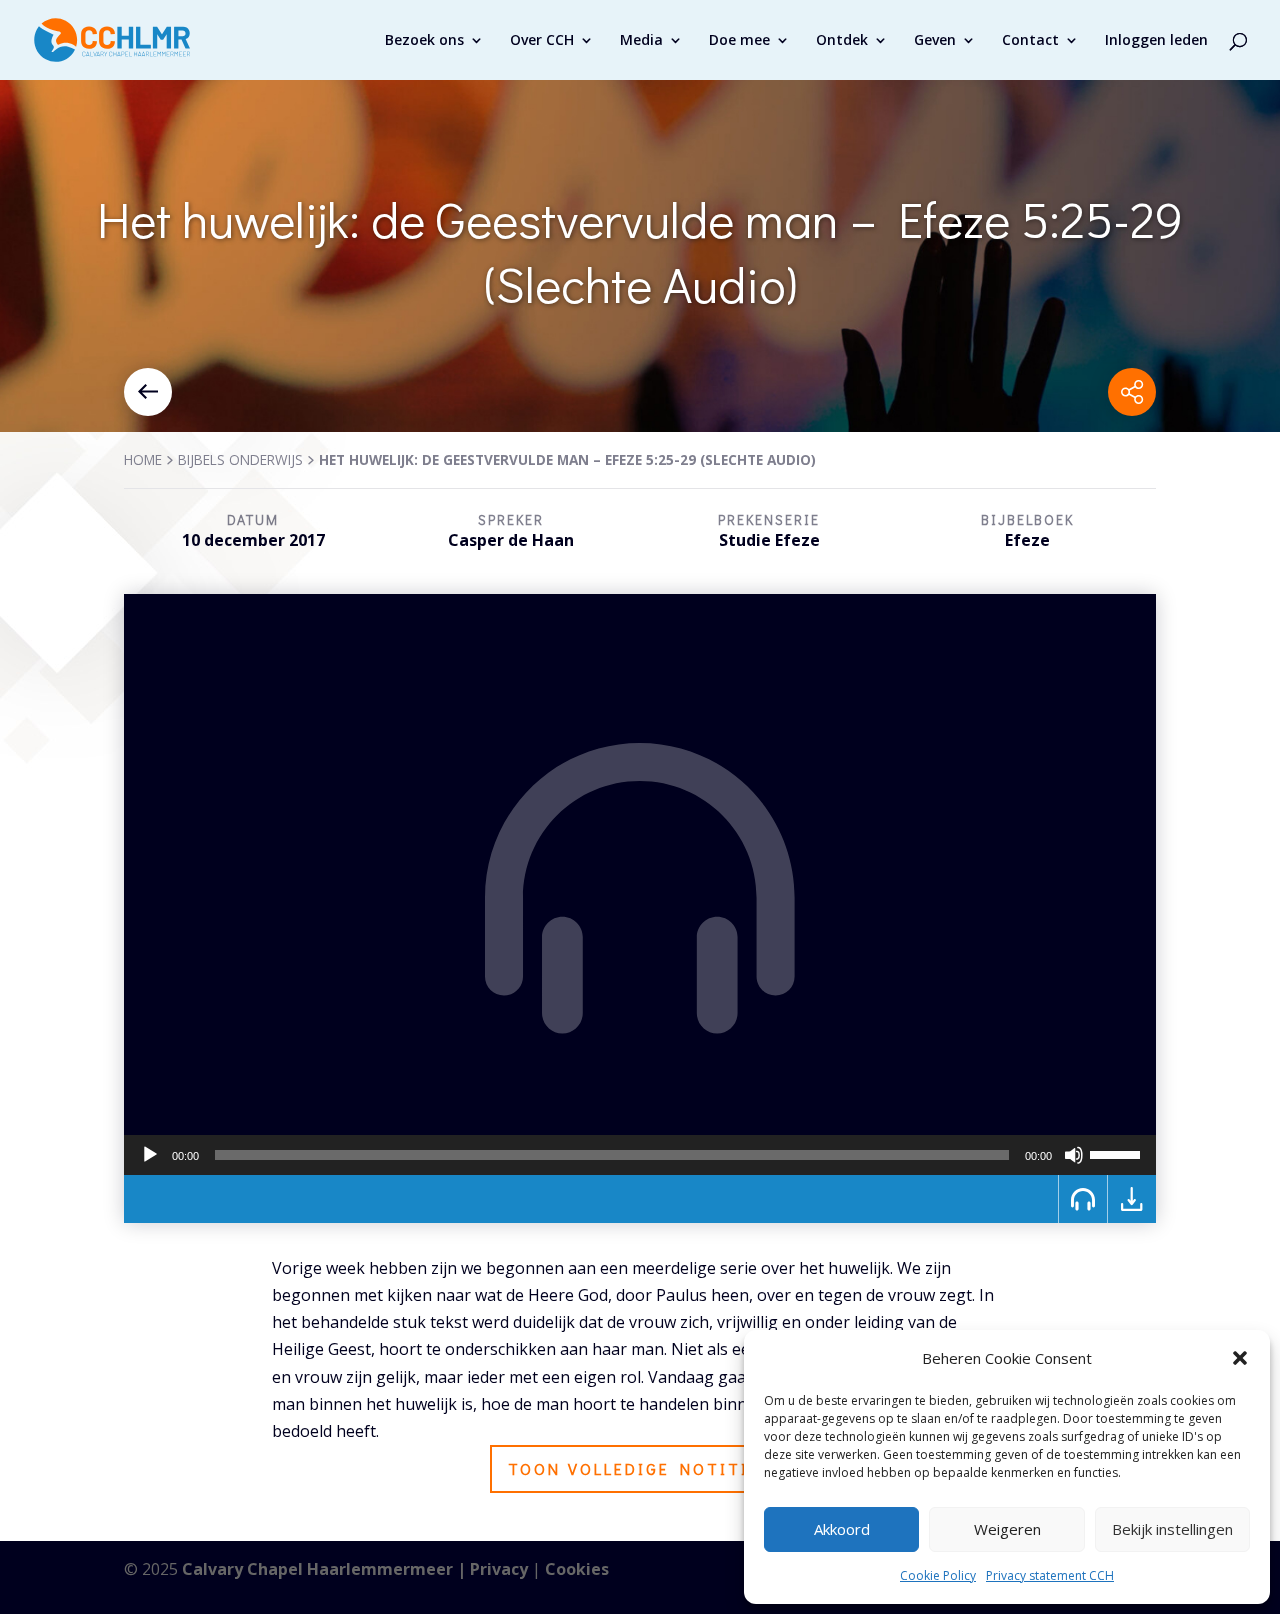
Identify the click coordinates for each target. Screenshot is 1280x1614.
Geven (935, 41)
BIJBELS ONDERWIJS (240, 459)
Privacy (499, 1569)
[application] (640, 1155)
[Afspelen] (150, 1155)
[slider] (1118, 1153)
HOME (143, 459)
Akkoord (842, 1529)
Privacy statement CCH (1050, 1575)
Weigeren (1007, 1529)
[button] (1240, 1358)
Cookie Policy (938, 1575)
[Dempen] (1074, 1155)
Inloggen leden (1156, 41)
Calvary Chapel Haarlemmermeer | (326, 1569)
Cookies (577, 1569)
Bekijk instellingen (1172, 1529)
